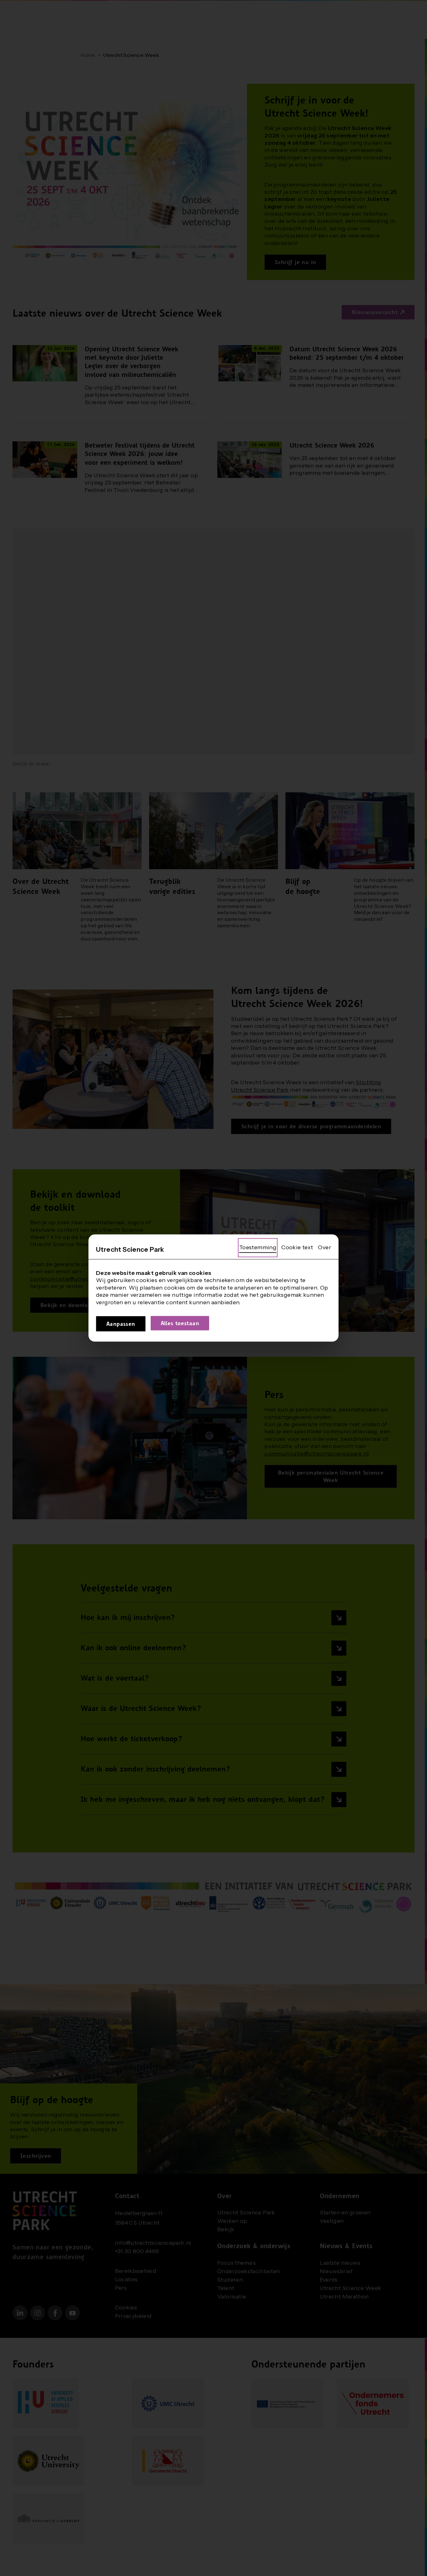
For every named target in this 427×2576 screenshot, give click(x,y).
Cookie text (297, 1247)
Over (324, 1247)
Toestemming (258, 1247)
